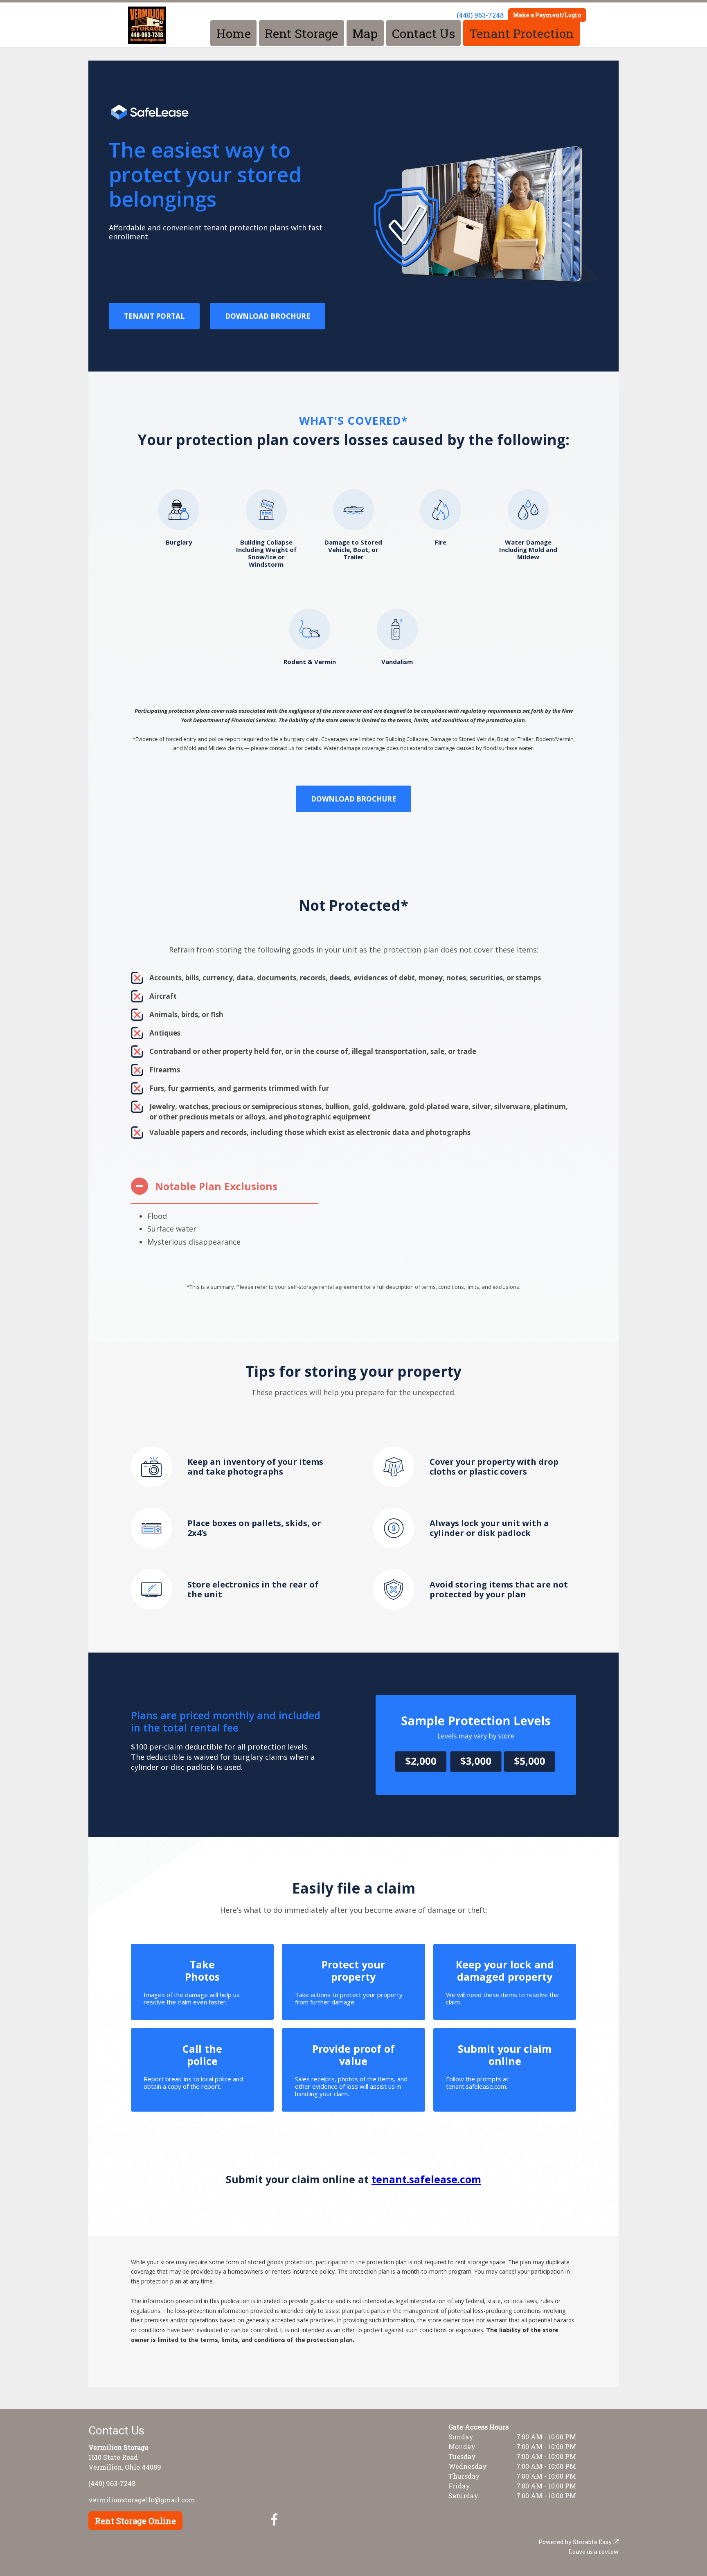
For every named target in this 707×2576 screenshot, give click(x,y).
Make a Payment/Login (547, 15)
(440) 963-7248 (480, 15)
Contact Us (423, 33)
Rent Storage (301, 33)
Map (365, 33)
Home (234, 33)
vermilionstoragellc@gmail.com (142, 2500)
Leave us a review (594, 2552)
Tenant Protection (522, 33)
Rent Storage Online (135, 2521)
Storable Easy (593, 2542)
